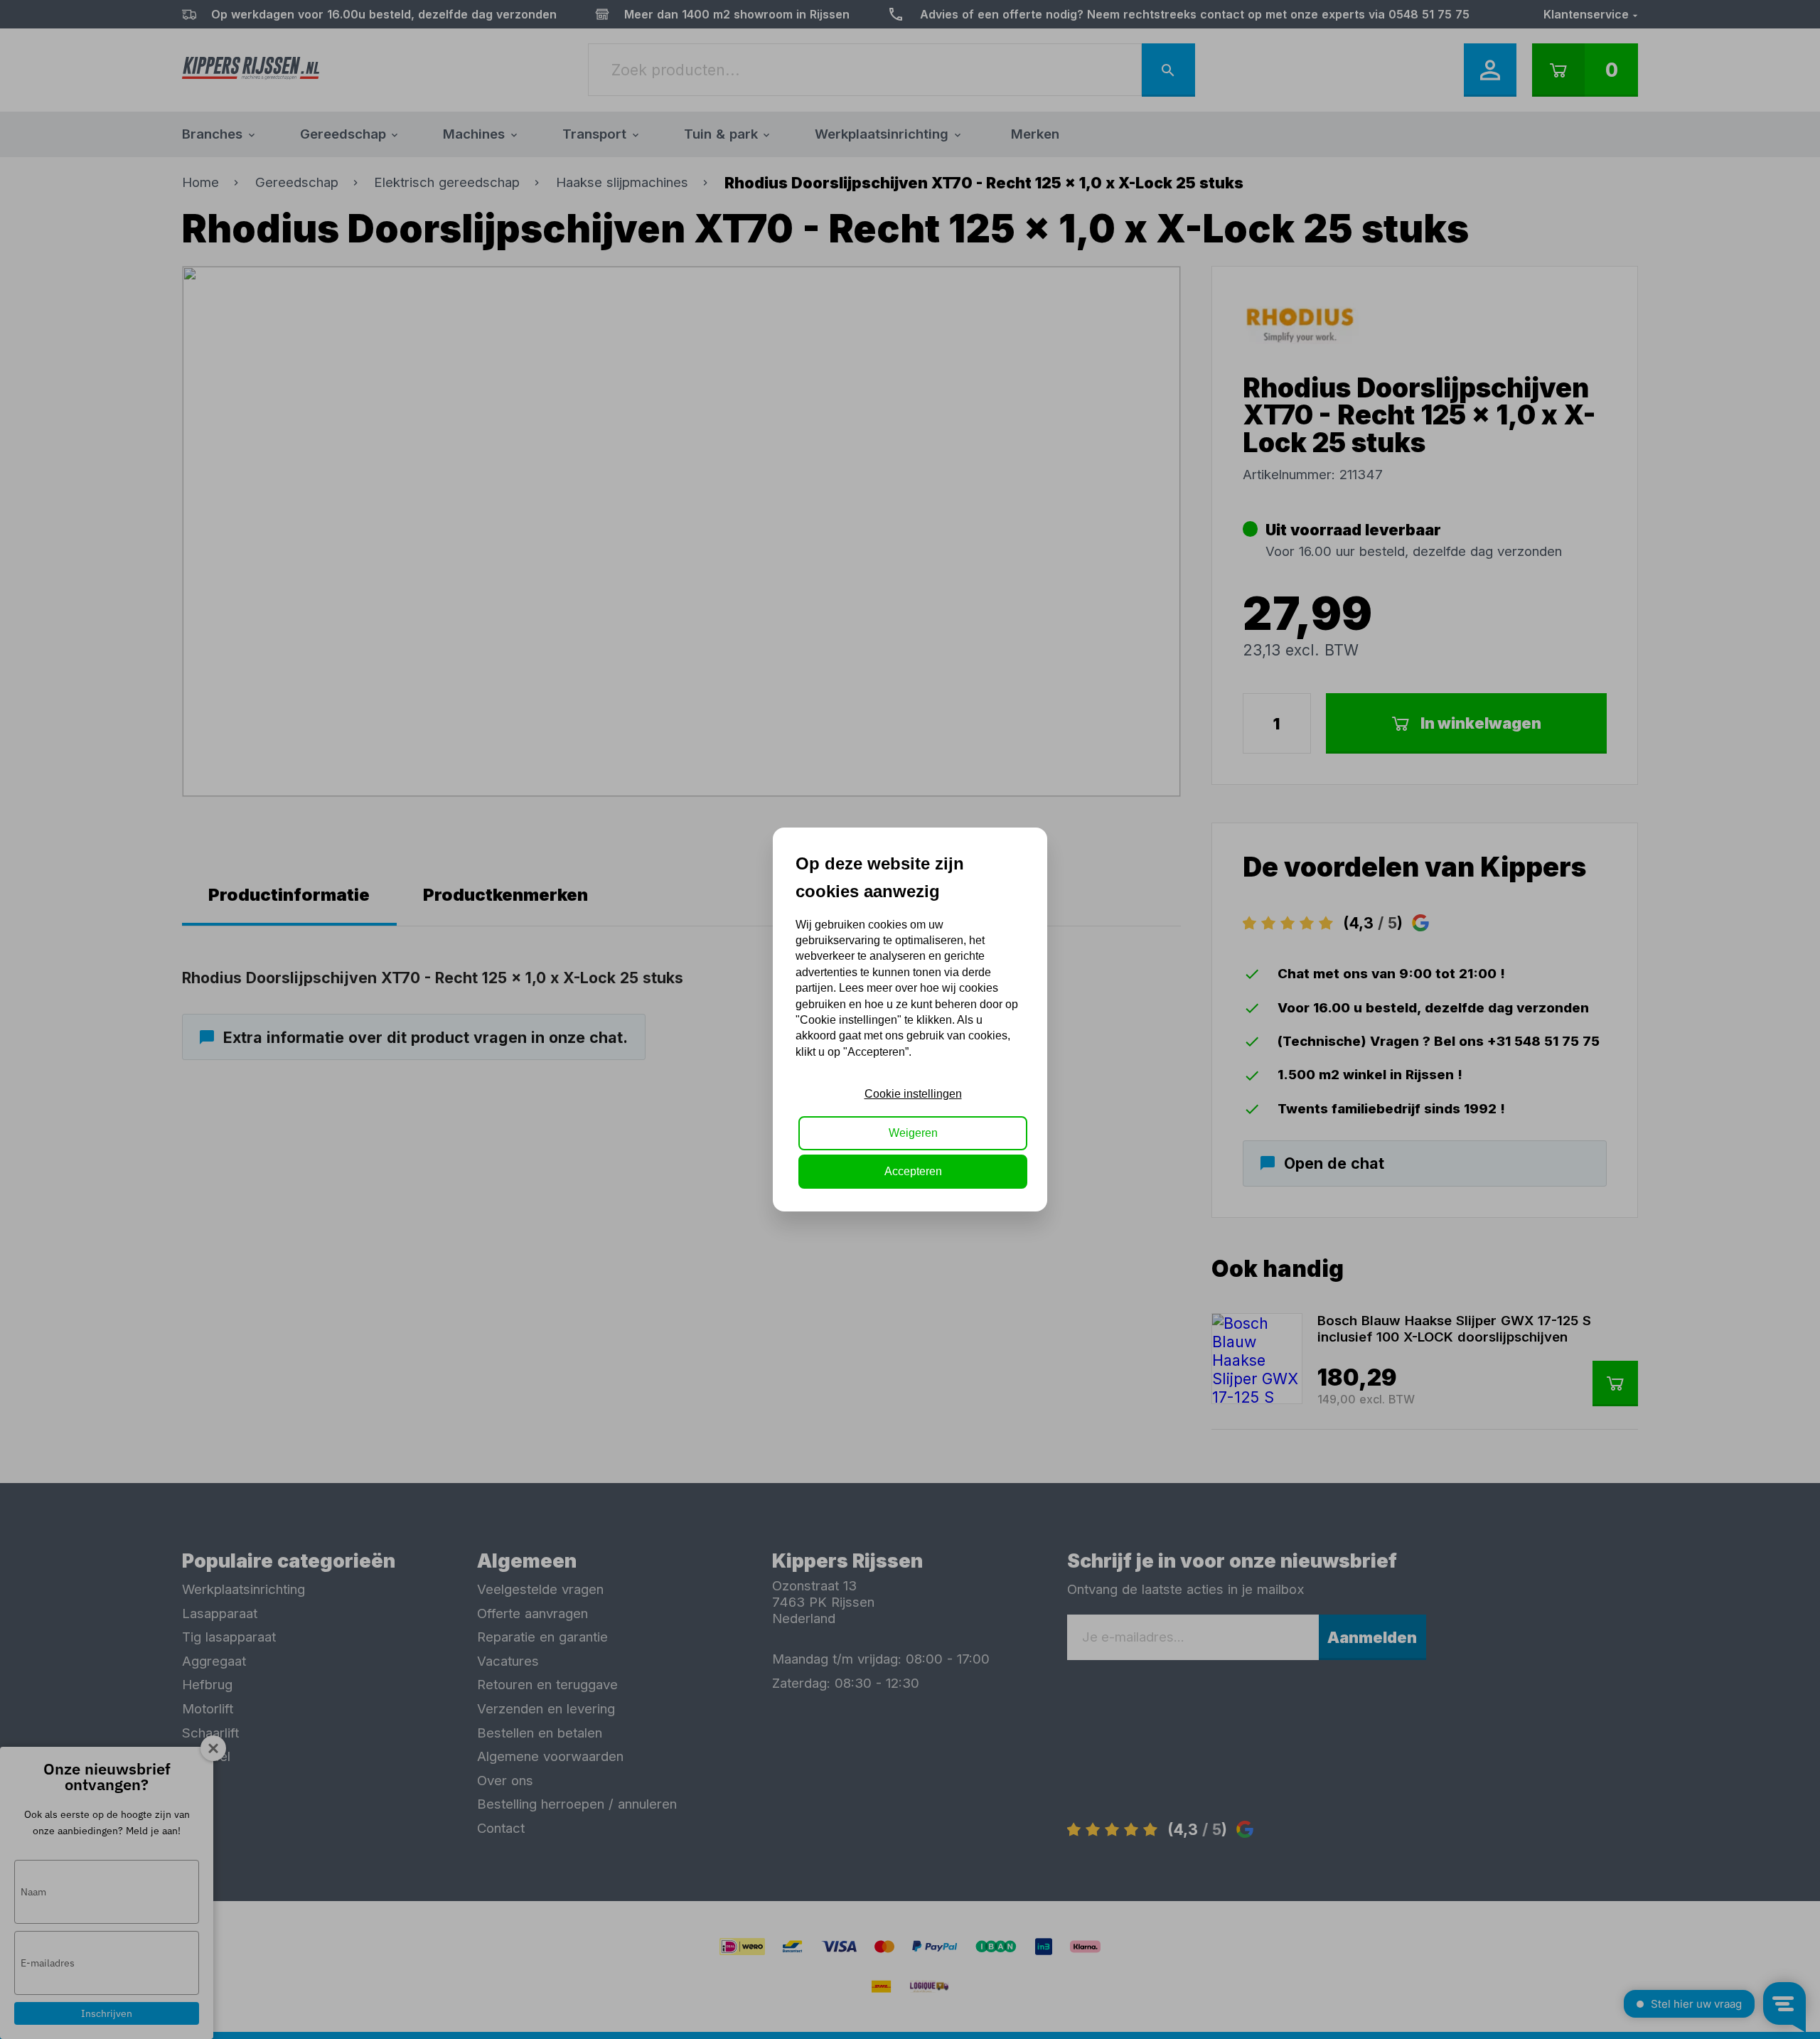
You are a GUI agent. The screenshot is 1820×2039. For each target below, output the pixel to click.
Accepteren (913, 1171)
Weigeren (913, 1133)
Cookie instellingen (913, 1094)
